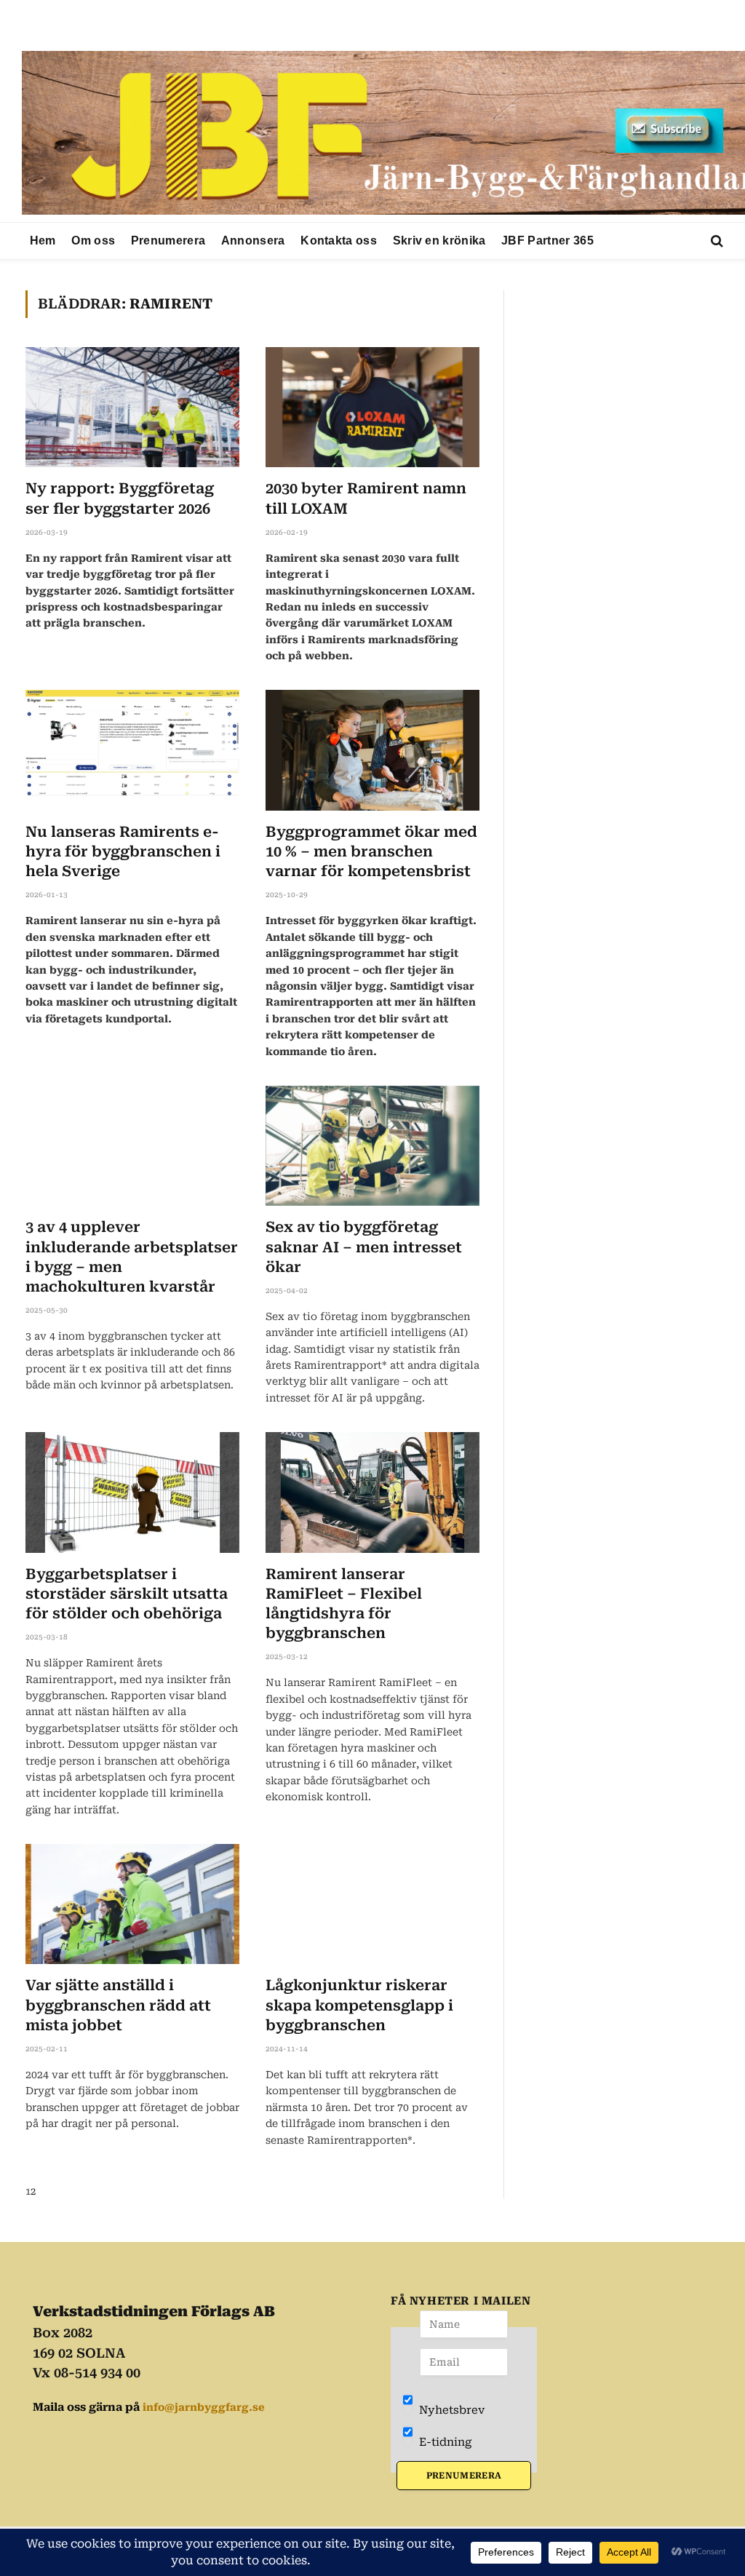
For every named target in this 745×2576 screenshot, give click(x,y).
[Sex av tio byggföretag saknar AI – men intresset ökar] (372, 1146)
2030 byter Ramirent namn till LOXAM (366, 498)
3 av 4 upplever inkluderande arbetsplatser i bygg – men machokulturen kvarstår (132, 1257)
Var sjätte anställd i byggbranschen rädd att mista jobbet (118, 2005)
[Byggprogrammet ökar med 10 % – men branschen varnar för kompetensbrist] (372, 750)
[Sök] (716, 241)
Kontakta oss (339, 240)
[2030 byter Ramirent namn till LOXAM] (372, 407)
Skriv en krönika (439, 240)
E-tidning (444, 2442)
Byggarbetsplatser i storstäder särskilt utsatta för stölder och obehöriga (127, 1594)
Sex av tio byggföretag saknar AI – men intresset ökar (364, 1247)
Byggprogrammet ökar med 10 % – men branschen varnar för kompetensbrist (371, 851)
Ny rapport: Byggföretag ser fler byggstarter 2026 (120, 498)
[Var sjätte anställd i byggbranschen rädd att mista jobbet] (132, 1904)
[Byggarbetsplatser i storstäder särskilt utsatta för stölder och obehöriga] (132, 1492)
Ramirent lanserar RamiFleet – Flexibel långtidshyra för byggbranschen (344, 1604)
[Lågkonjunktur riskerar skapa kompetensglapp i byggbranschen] (372, 1904)
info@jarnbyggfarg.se (204, 2407)
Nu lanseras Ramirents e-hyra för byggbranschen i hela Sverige (123, 851)
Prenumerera (168, 240)
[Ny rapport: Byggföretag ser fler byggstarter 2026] (132, 407)
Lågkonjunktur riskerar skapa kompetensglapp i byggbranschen (359, 2005)
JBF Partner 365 (547, 240)
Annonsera (253, 240)
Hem (43, 240)
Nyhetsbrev (450, 2410)
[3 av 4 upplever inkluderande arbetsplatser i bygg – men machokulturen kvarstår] (132, 1146)
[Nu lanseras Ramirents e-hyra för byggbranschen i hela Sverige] (132, 750)
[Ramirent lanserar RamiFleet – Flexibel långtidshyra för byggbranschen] (372, 1492)
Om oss (93, 240)
